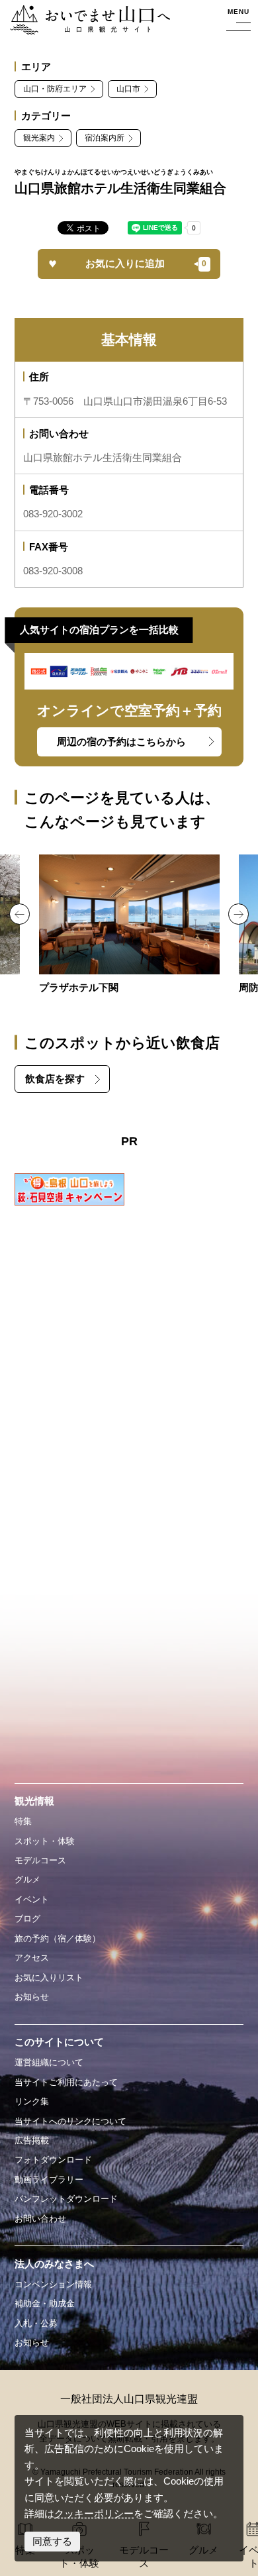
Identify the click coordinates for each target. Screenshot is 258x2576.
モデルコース (40, 1860)
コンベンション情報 (53, 2284)
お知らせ (32, 1997)
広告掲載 (32, 2140)
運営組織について (49, 2062)
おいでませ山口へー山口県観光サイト (89, 21)
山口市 (128, 89)
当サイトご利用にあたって (66, 2082)
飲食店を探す (55, 1079)
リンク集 (32, 2101)
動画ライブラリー (49, 2180)
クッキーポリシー (94, 2514)
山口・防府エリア (55, 89)
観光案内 (39, 138)
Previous (20, 914)
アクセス (32, 1958)
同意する (52, 2542)
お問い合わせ (40, 2219)
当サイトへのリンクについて (70, 2121)
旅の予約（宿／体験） (58, 1938)
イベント (32, 1899)
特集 (23, 1821)
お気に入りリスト (49, 1978)
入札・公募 (36, 2323)
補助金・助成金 (45, 2303)
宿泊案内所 (105, 138)
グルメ (27, 1880)
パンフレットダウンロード (66, 2199)
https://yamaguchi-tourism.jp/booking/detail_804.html (129, 925)
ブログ (27, 1919)
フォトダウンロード (53, 2160)
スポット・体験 (45, 1841)
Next (238, 914)
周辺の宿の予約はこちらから (121, 742)
